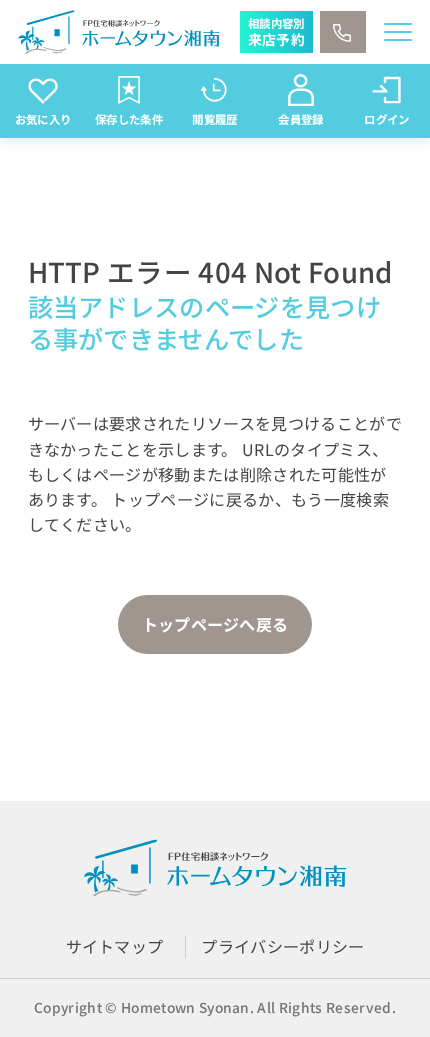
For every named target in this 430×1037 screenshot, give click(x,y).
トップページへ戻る (215, 624)
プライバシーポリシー (282, 946)
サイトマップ (115, 946)
